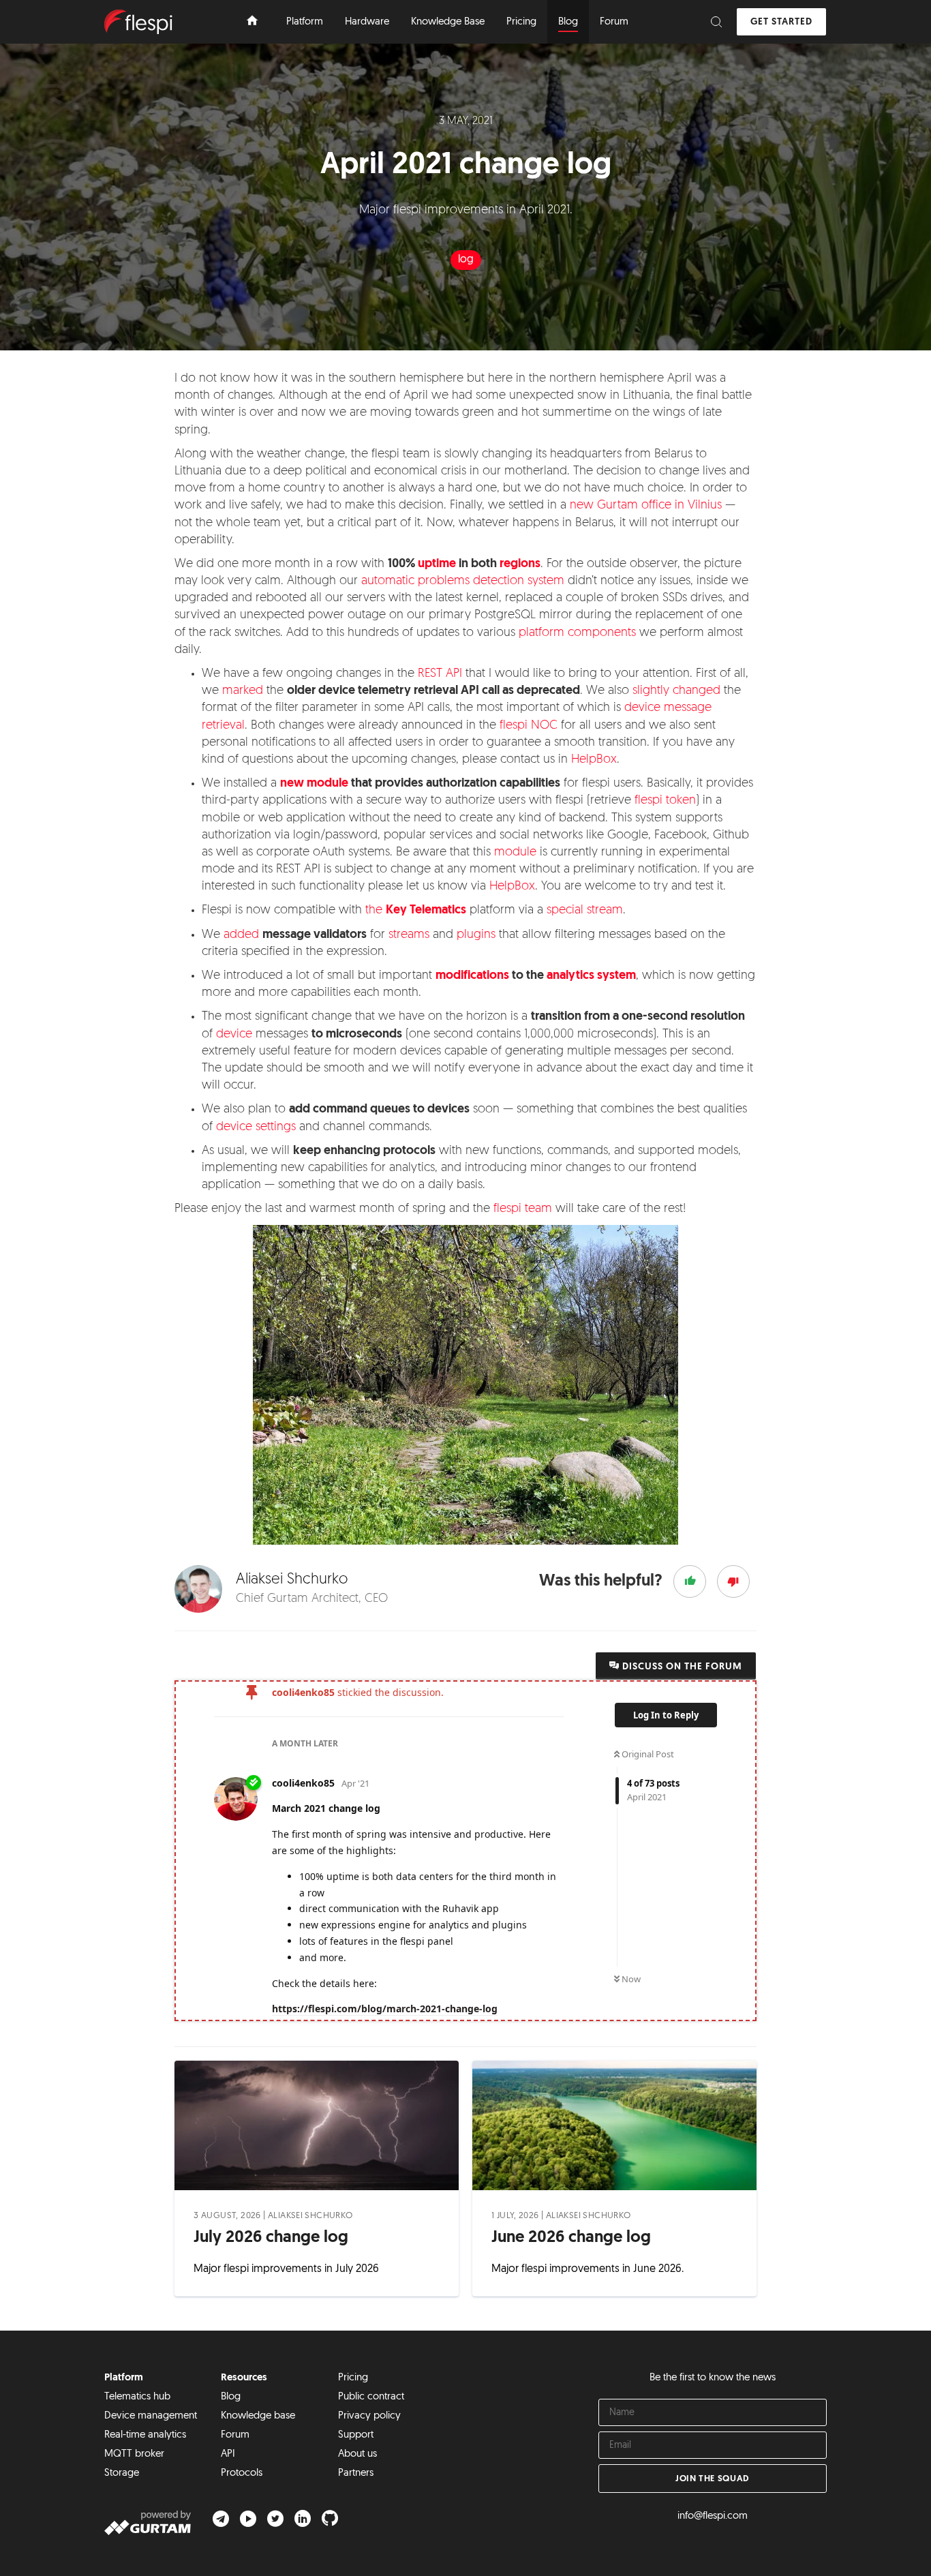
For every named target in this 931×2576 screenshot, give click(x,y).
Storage (122, 2473)
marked (243, 691)
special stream (585, 911)
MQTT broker (134, 2454)
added (241, 935)
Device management (151, 2416)
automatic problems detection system (463, 581)
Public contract (371, 2397)
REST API (440, 674)
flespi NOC (529, 726)
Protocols (242, 2473)
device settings (256, 1127)
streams (409, 935)
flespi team (523, 1209)
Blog (231, 2397)
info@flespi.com (713, 2516)
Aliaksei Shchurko (310, 2216)
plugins (476, 935)
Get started (781, 22)
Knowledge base (258, 2416)
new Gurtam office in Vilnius (646, 506)
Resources (244, 2378)
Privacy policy (369, 2416)
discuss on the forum (681, 1667)
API (228, 2454)
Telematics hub (137, 2397)
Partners (356, 2473)
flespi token (665, 801)
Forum (235, 2435)
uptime (437, 564)
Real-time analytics (145, 2435)
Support (356, 2435)
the (416, 911)
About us (357, 2454)
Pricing (353, 2378)
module (515, 853)
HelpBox (594, 760)
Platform (124, 2378)
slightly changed (676, 691)
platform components (577, 633)
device (234, 1035)
